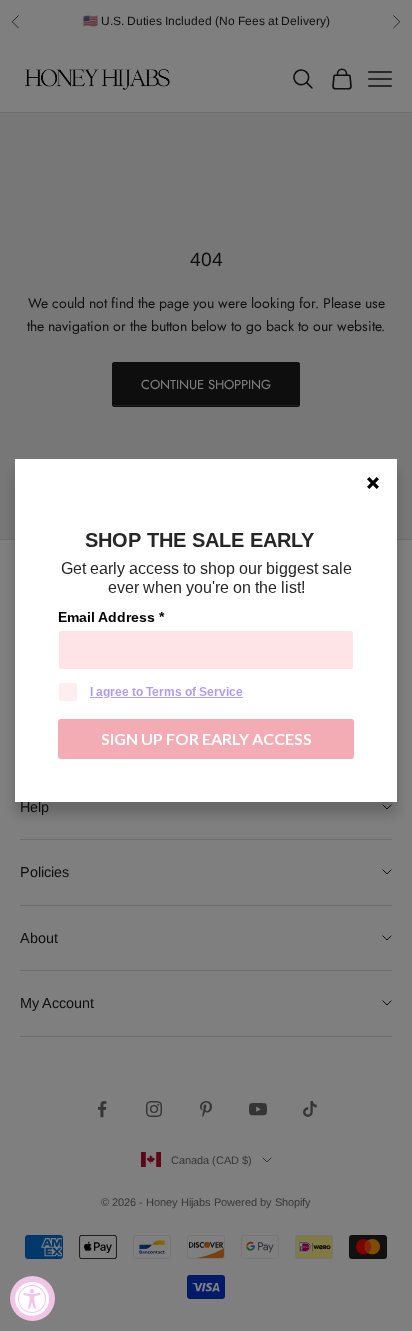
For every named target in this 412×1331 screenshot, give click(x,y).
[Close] (373, 483)
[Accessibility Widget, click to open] (32, 1298)
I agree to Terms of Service (166, 692)
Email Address (111, 617)
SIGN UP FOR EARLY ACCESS (206, 738)
